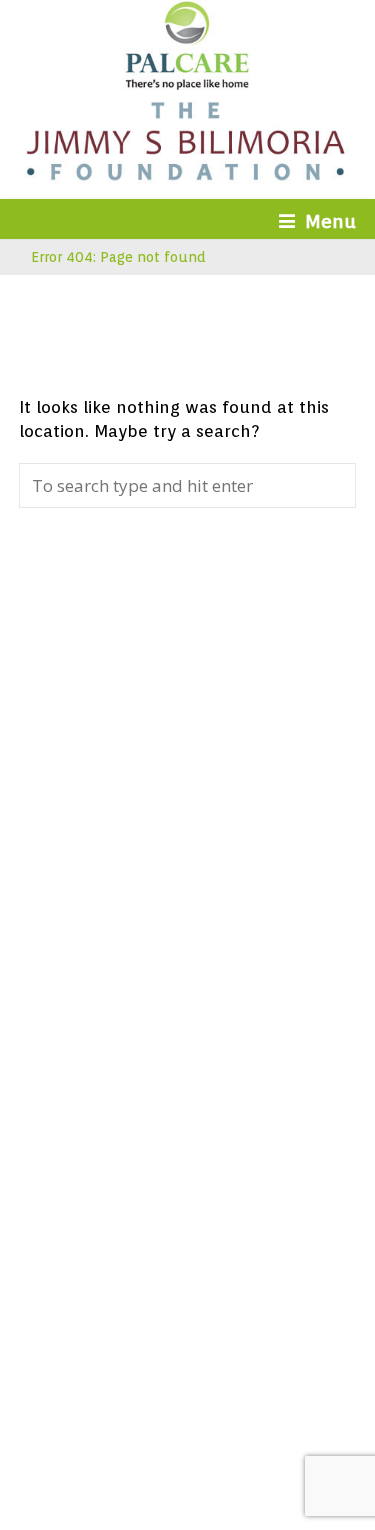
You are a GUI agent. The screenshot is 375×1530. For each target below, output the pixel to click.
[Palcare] (187, 83)
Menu (330, 221)
